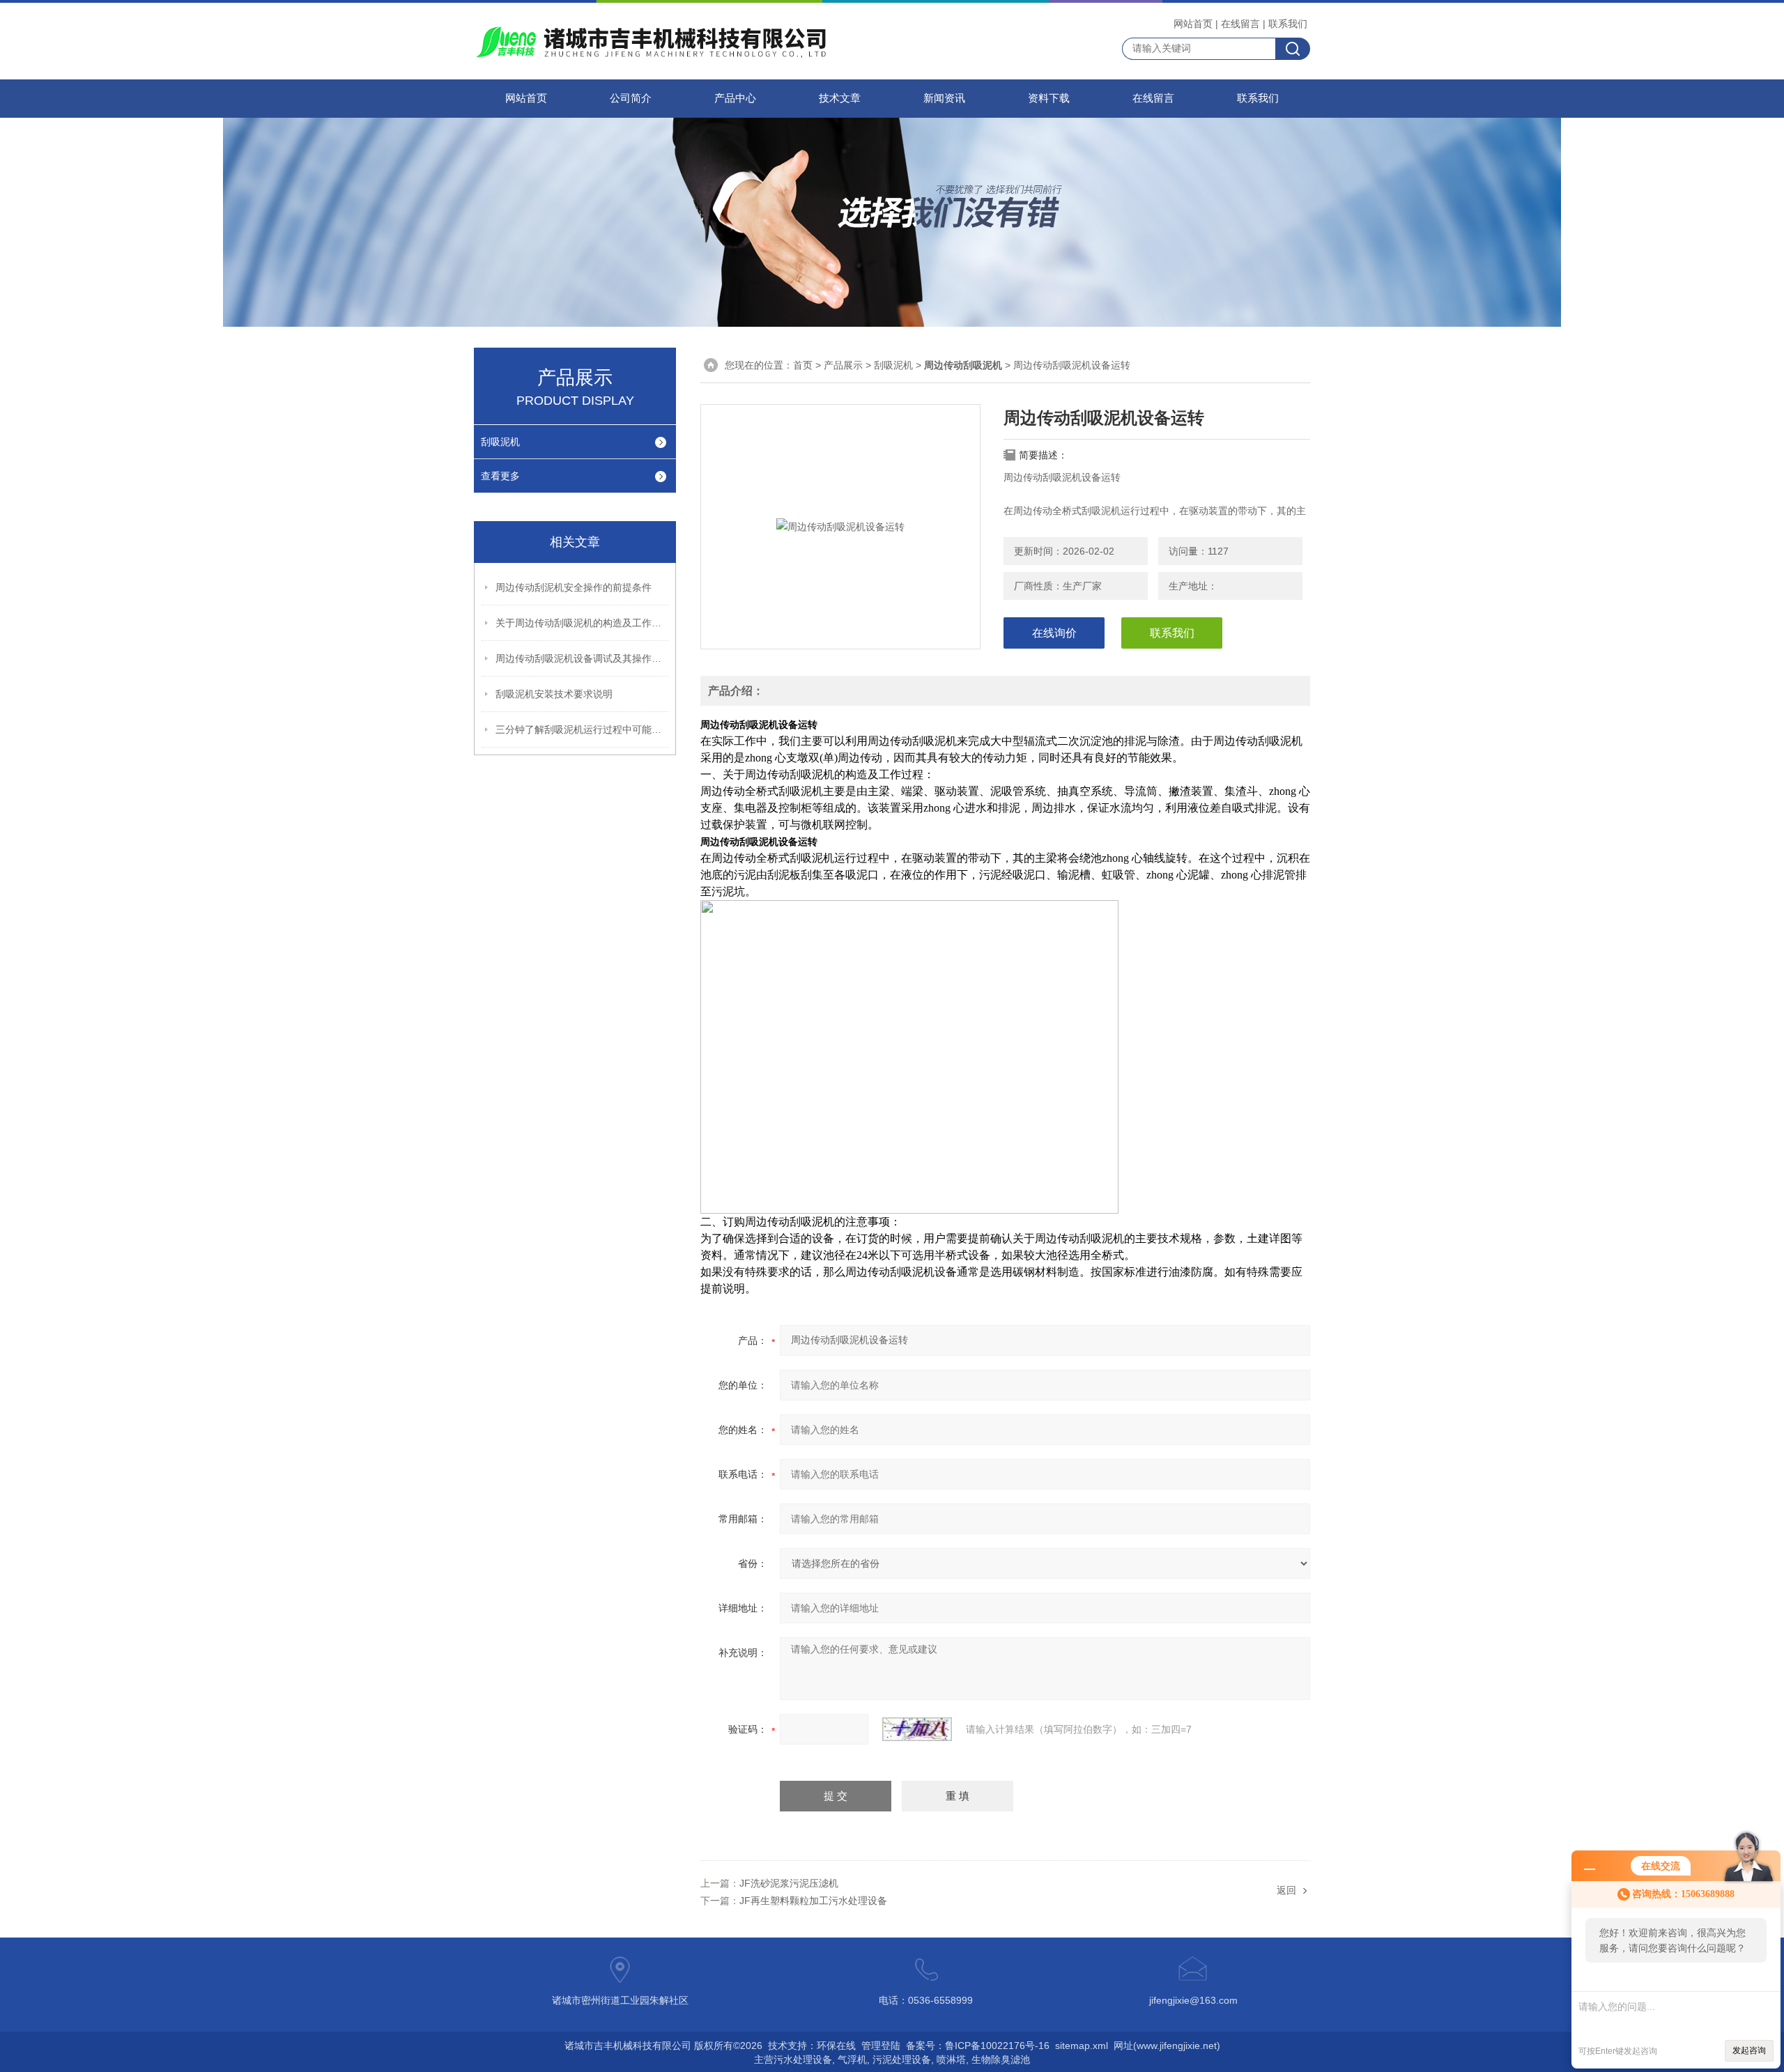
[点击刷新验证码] (917, 1729)
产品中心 (735, 98)
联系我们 (1288, 24)
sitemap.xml (1082, 2046)
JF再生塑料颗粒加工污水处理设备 (813, 1901)
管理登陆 (881, 2046)
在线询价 (1054, 633)
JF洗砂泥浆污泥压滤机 (789, 1883)
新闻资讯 (944, 98)
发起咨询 (1749, 2050)
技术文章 (840, 98)
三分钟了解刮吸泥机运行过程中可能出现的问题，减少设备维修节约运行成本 (583, 729)
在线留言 (1240, 24)
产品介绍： (736, 691)
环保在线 (836, 2046)
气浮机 (852, 2059)
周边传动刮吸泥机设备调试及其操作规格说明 (583, 658)
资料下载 (1049, 98)
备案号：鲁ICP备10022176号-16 (978, 2046)
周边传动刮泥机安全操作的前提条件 (574, 587)
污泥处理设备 (902, 2059)
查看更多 (500, 476)
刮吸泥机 (500, 442)
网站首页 (1193, 24)
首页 (803, 365)
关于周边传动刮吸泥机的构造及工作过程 (583, 623)
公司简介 (631, 98)
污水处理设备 (803, 2059)
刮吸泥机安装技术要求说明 (554, 694)
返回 (1286, 1890)
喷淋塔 (951, 2059)
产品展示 (843, 365)
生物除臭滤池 (1001, 2059)
